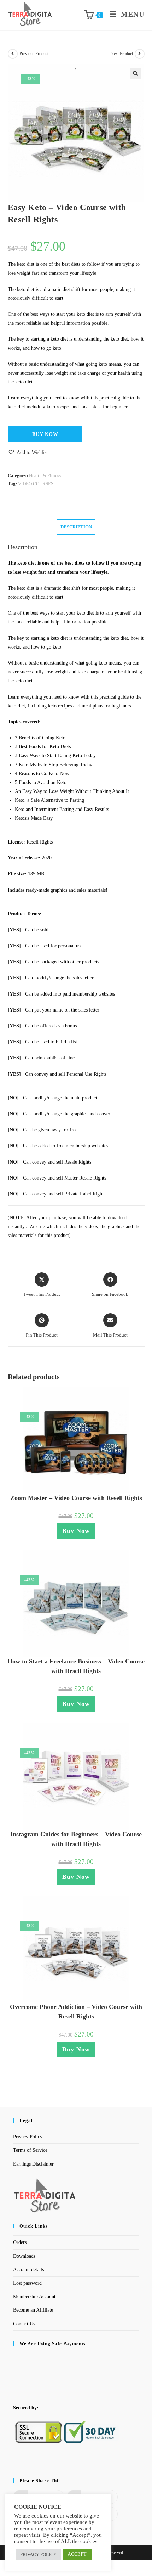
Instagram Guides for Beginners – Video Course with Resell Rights (76, 1839)
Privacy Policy (28, 2137)
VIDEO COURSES (36, 484)
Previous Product (34, 54)
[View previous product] (13, 54)
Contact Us (24, 2324)
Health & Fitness (45, 475)
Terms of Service (30, 2150)
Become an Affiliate (33, 2310)
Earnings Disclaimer (33, 2164)
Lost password (27, 2283)
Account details (28, 2270)
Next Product (122, 54)
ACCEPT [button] (77, 2554)
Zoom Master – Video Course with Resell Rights (76, 1498)
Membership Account (34, 2297)
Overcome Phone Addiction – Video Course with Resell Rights (76, 2012)
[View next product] (140, 54)
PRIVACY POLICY (38, 2555)
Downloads (24, 2256)
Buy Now (45, 434)
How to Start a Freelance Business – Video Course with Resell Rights (76, 1666)
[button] (135, 73)
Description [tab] (76, 527)
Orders (20, 2242)
